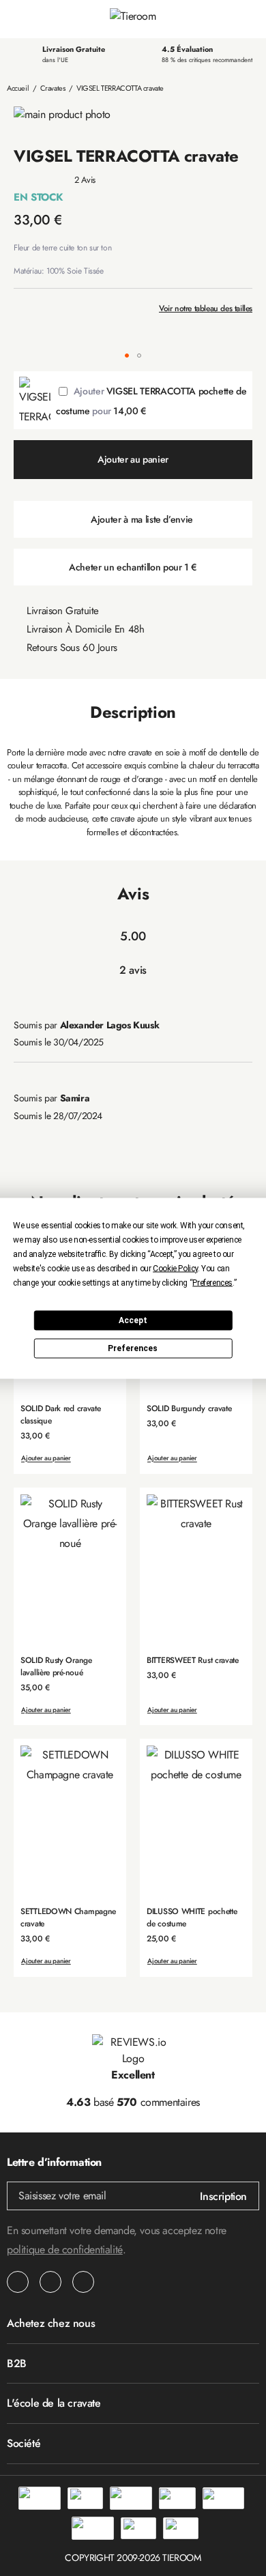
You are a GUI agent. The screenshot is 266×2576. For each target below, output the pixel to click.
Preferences (133, 1348)
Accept (133, 1320)
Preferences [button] (212, 1282)
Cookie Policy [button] (175, 1268)
